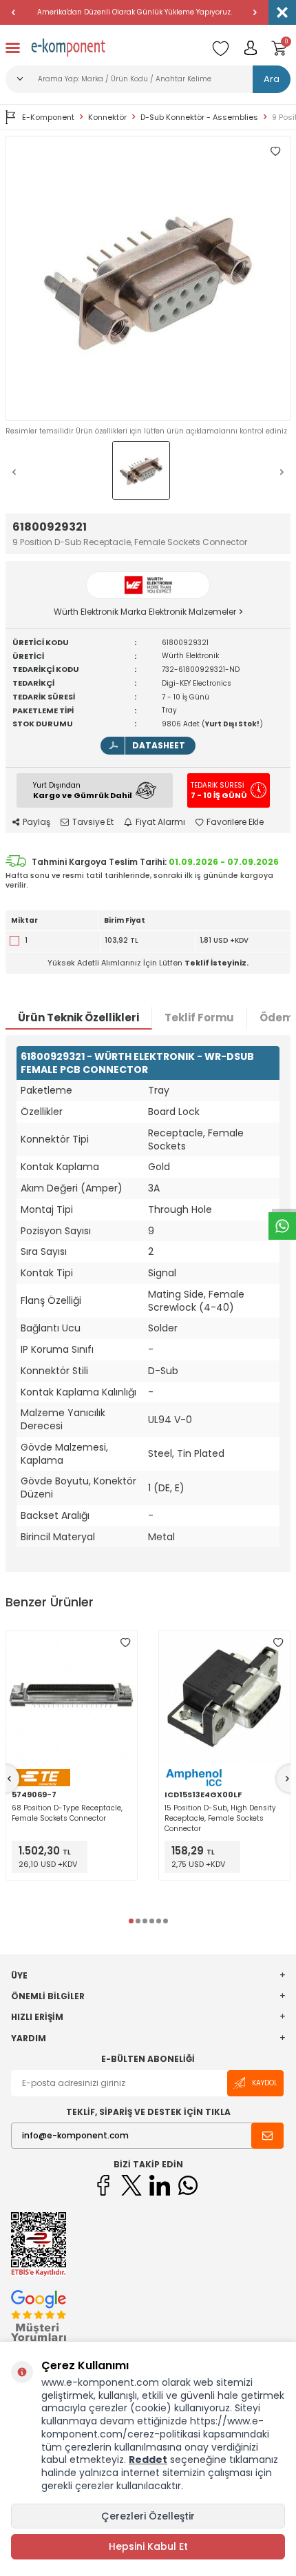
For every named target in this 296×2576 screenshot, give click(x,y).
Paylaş (36, 822)
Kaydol (265, 2083)
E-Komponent (48, 117)
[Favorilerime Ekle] (125, 1643)
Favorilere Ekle (235, 822)
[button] (14, 12)
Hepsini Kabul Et (148, 2546)
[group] (148, 278)
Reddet (148, 2460)
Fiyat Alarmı (160, 822)
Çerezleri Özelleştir (148, 2516)
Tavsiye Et (93, 822)
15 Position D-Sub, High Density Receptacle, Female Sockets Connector (220, 1818)
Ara (272, 79)
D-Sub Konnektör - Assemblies (199, 117)
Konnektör (107, 117)
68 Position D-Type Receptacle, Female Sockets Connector (67, 1813)
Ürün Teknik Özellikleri (78, 1018)
